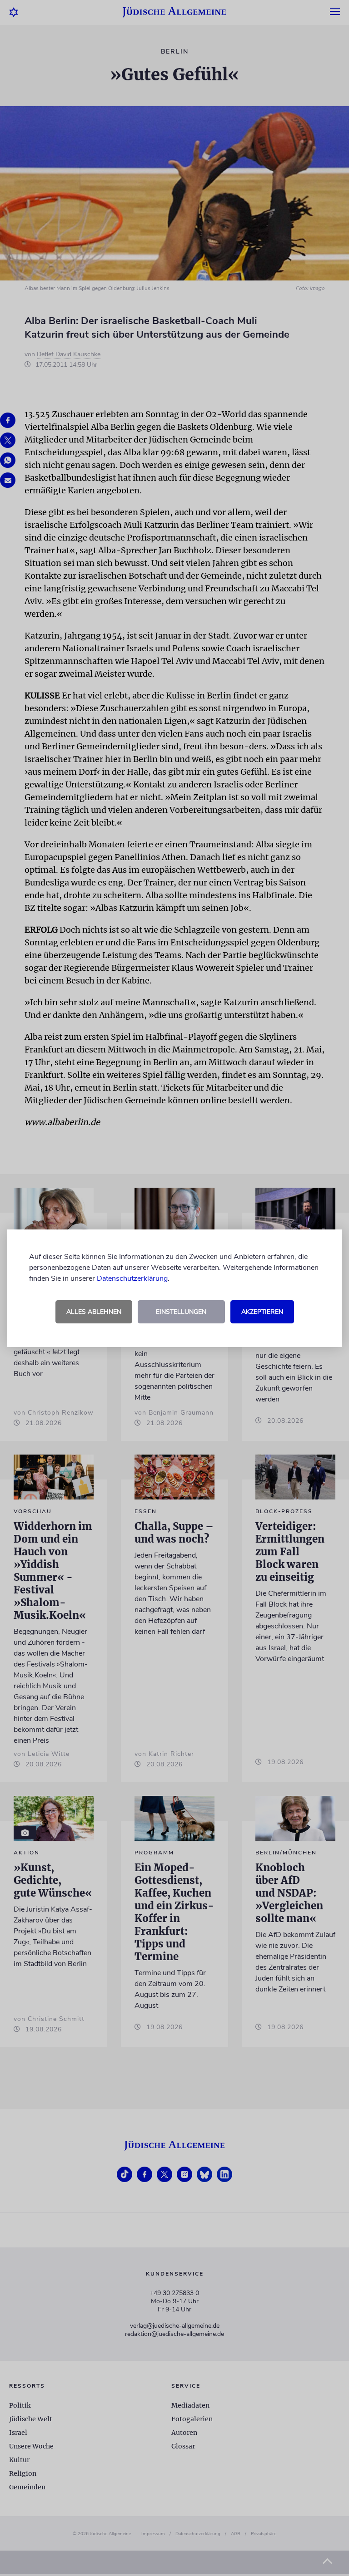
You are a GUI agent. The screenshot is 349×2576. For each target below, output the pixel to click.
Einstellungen (181, 1312)
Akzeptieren (262, 1312)
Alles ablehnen (94, 1312)
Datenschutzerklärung (132, 1278)
